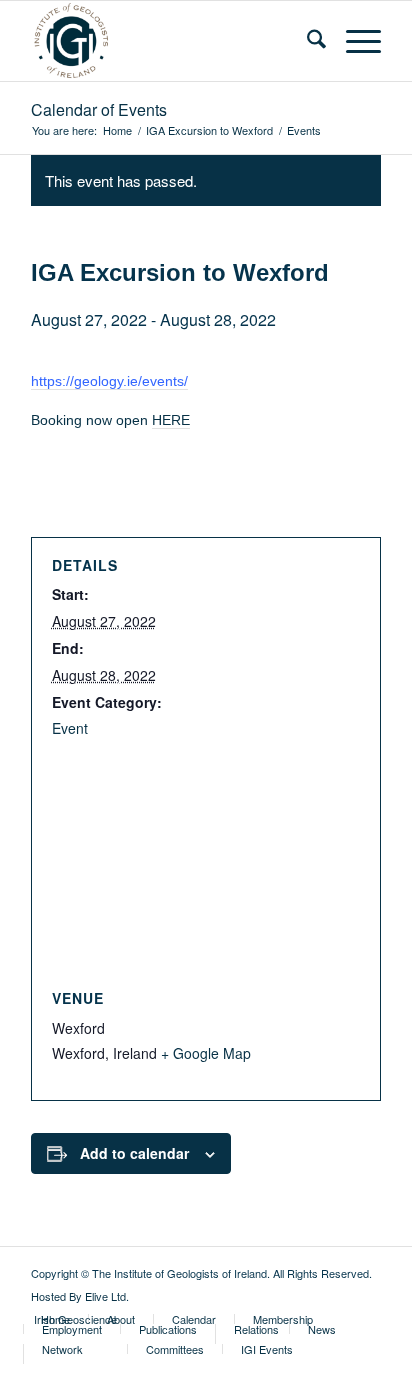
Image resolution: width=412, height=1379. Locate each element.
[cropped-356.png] (171, 41)
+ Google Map (206, 1053)
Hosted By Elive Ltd (78, 1296)
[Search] (306, 41)
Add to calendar (134, 1153)
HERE (171, 420)
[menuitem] (306, 41)
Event (70, 728)
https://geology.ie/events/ (109, 381)
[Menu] (353, 41)
